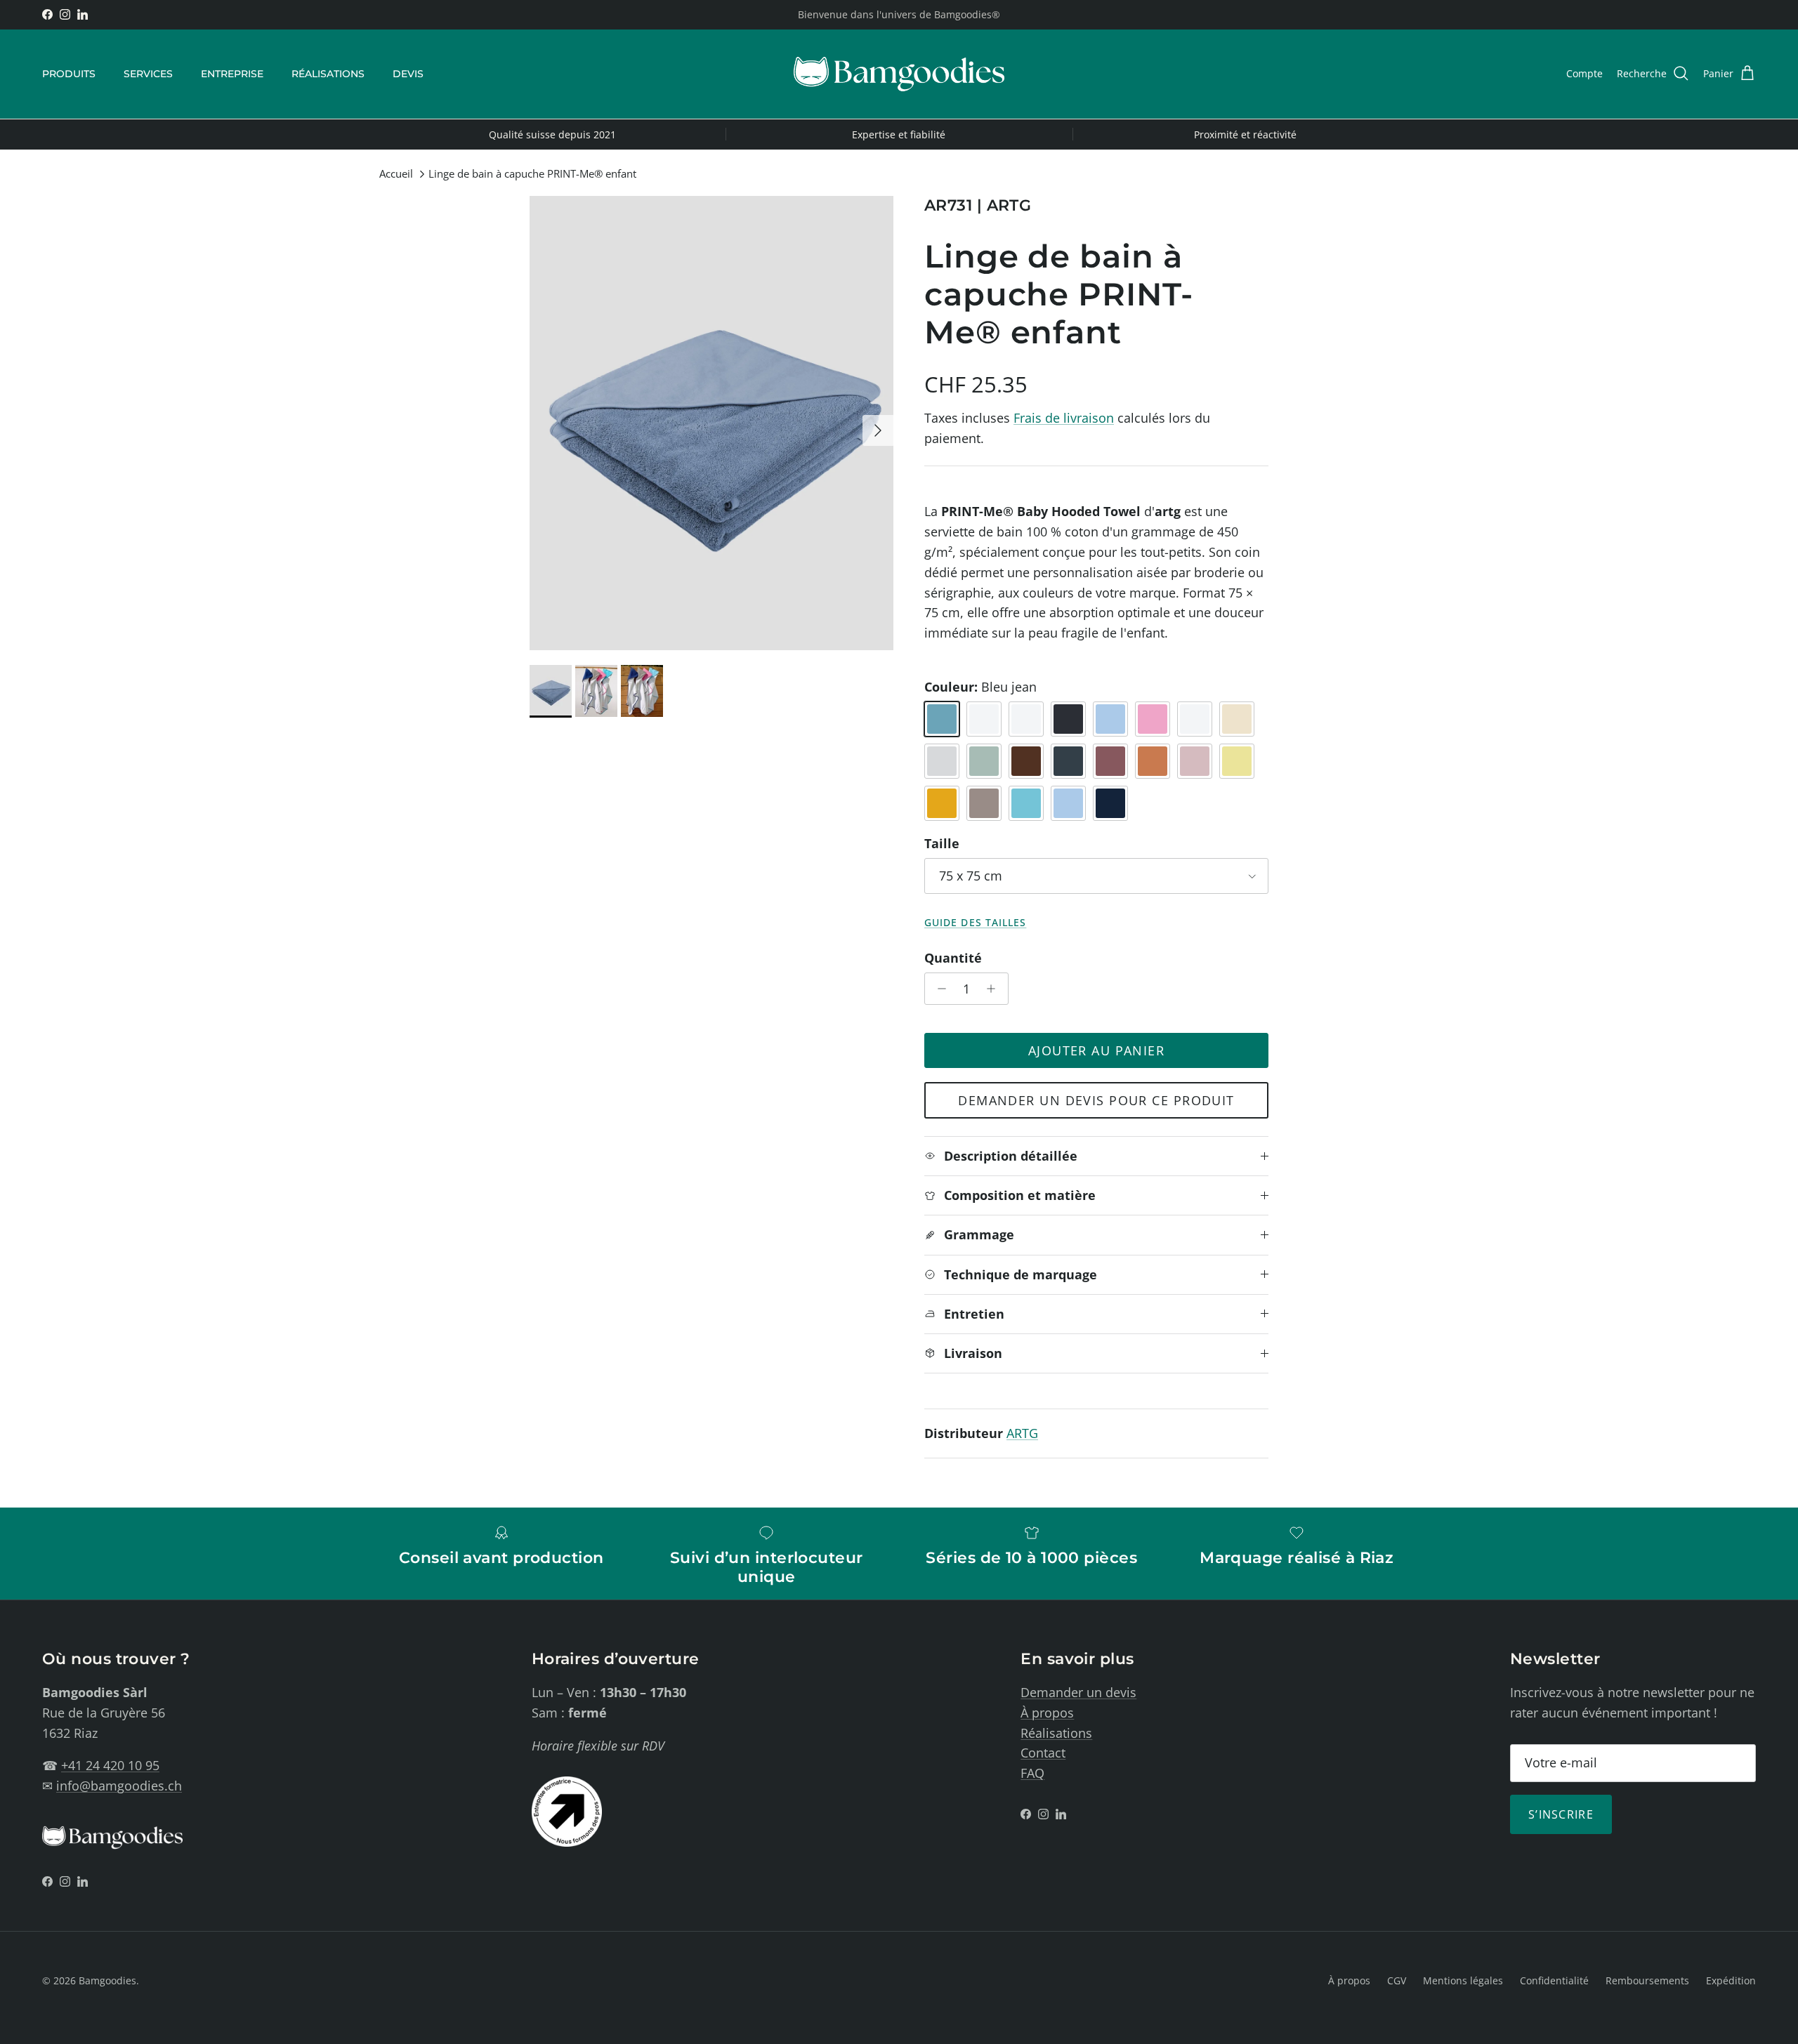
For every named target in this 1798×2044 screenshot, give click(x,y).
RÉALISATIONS (328, 74)
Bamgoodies (107, 1980)
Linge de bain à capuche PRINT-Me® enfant (532, 174)
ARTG (1022, 1433)
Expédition (1731, 1980)
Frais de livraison (1064, 418)
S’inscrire (1561, 1814)
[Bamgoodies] (899, 74)
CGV (1397, 1980)
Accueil (396, 174)
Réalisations (1056, 1733)
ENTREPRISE (232, 74)
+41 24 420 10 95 (110, 1765)
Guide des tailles (975, 923)
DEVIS (408, 74)
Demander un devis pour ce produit (1096, 1100)
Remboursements (1647, 1980)
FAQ (1032, 1773)
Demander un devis (1078, 1692)
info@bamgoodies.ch (119, 1786)
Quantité (953, 958)
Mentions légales (1463, 1980)
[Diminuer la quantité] (938, 989)
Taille (942, 843)
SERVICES (148, 74)
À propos (1047, 1713)
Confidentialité (1554, 1980)
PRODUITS (69, 74)
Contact (1043, 1753)
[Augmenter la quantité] (995, 989)
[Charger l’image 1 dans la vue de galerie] (711, 423)
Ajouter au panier (1096, 1050)
